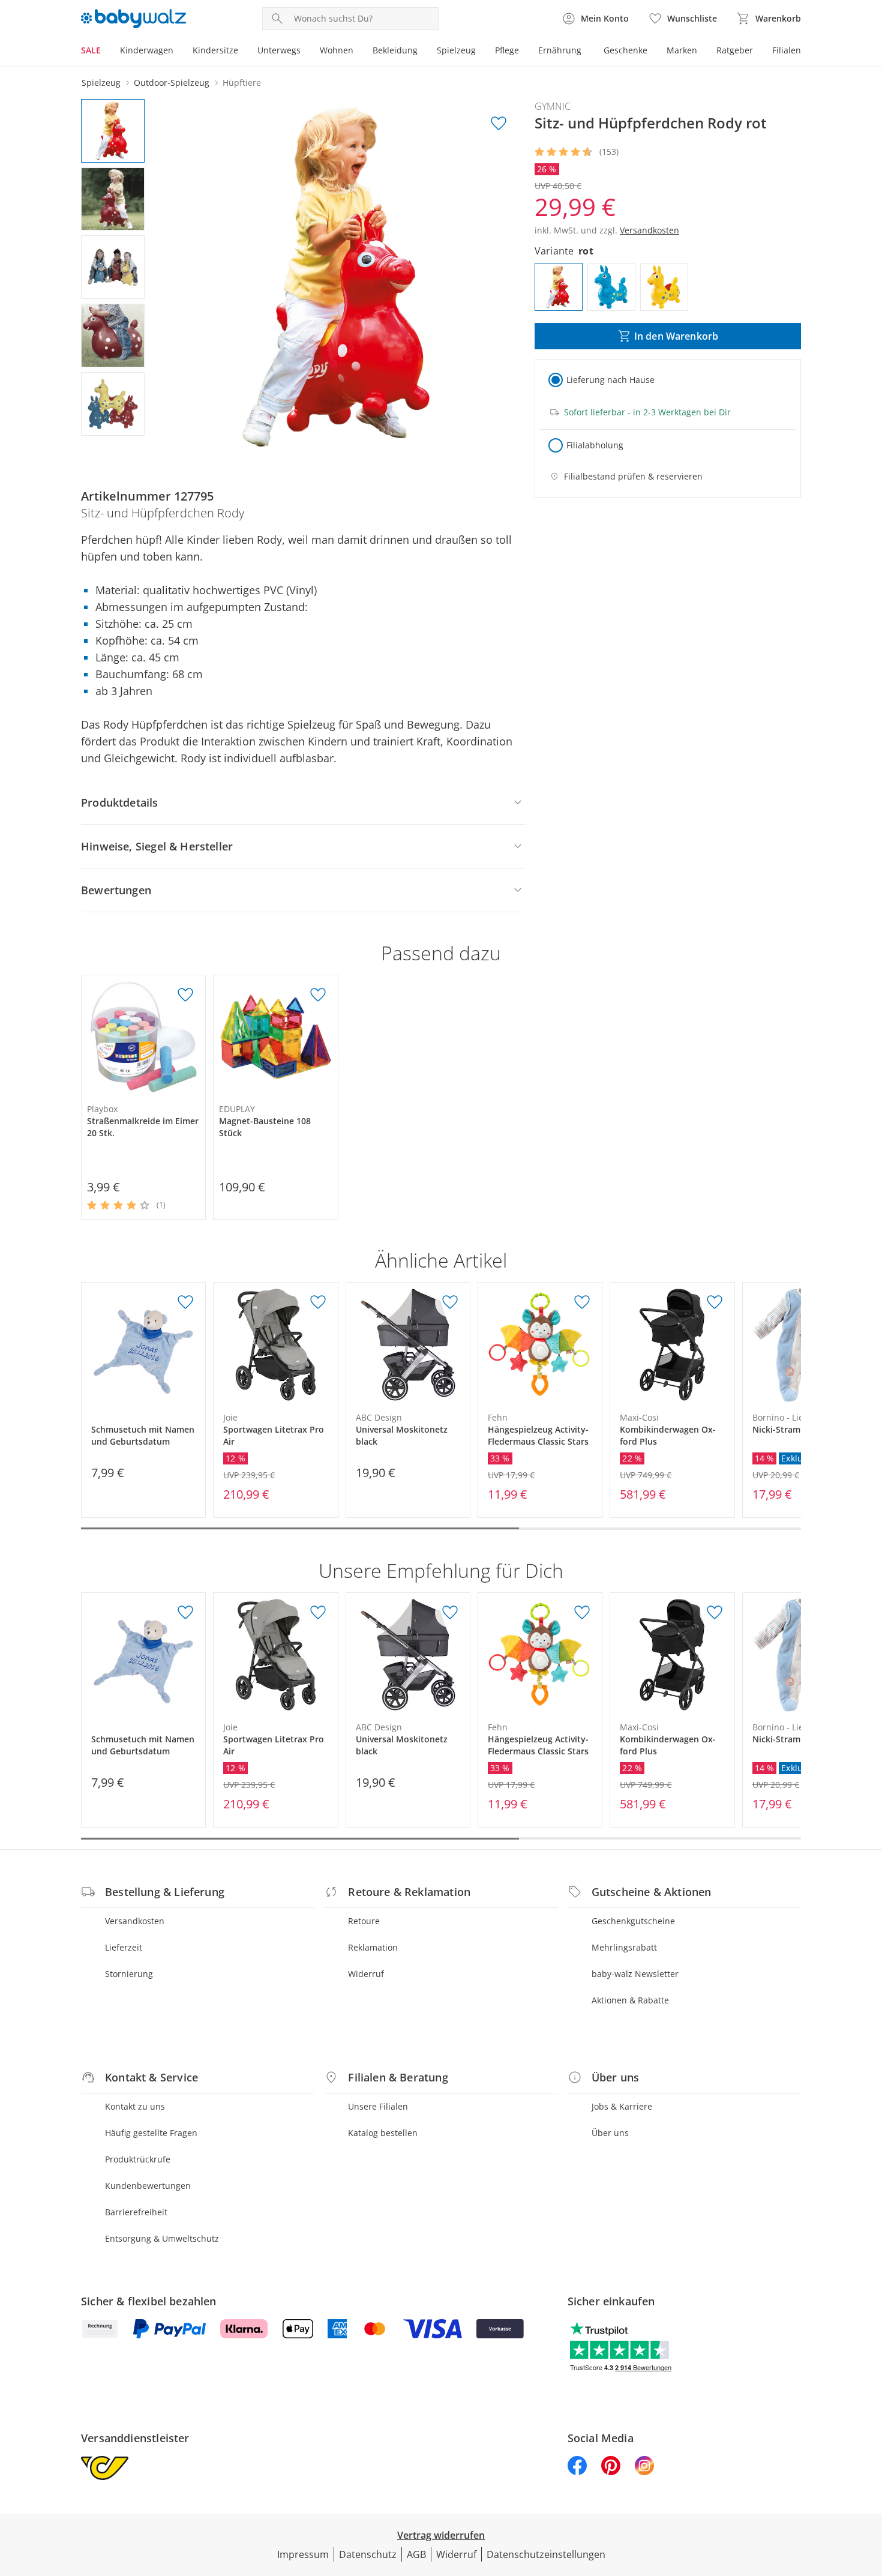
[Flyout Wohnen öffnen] (358, 52)
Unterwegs (279, 50)
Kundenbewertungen (148, 2186)
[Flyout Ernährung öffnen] (586, 52)
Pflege (507, 50)
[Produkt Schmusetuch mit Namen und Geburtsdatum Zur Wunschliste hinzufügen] (185, 1302)
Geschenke (625, 50)
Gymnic (553, 106)
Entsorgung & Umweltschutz (162, 2238)
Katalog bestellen (383, 2133)
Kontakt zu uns (135, 2106)
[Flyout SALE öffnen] (106, 52)
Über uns (610, 2133)
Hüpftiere (242, 83)
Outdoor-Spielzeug (172, 83)
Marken (682, 50)
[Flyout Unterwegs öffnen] (305, 52)
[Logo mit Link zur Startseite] (133, 19)
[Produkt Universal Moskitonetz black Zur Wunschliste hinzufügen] (450, 1302)
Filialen (787, 50)
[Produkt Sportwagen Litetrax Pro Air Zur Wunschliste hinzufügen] (318, 1302)
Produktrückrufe (138, 2159)
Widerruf (366, 1974)
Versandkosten (135, 1921)
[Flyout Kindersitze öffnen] (243, 52)
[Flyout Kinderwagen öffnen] (178, 52)
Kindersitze (215, 50)
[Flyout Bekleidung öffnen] (422, 52)
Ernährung (560, 50)
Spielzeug (456, 50)
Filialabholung (595, 445)
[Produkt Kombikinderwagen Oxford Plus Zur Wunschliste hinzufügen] (715, 1302)
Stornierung (129, 1974)
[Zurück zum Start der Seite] (868, 2490)
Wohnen (337, 50)
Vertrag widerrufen (441, 2535)
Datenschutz (368, 2554)
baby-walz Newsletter (635, 1974)
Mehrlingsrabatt (624, 1947)
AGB (416, 2554)
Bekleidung (395, 50)
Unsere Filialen (378, 2106)
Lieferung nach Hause (610, 380)
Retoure (364, 1921)
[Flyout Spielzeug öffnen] (481, 52)
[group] (343, 279)
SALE (91, 50)
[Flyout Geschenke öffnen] (652, 52)
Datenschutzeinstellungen (546, 2554)
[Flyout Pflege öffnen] (524, 52)
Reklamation (373, 1947)
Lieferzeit (124, 1947)
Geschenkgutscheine (633, 1921)
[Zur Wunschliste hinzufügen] (499, 124)
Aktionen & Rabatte (630, 2000)
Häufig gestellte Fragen (151, 2133)
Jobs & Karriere (622, 2106)
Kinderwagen (147, 50)
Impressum (303, 2554)
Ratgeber (735, 50)
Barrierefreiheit (136, 2212)
